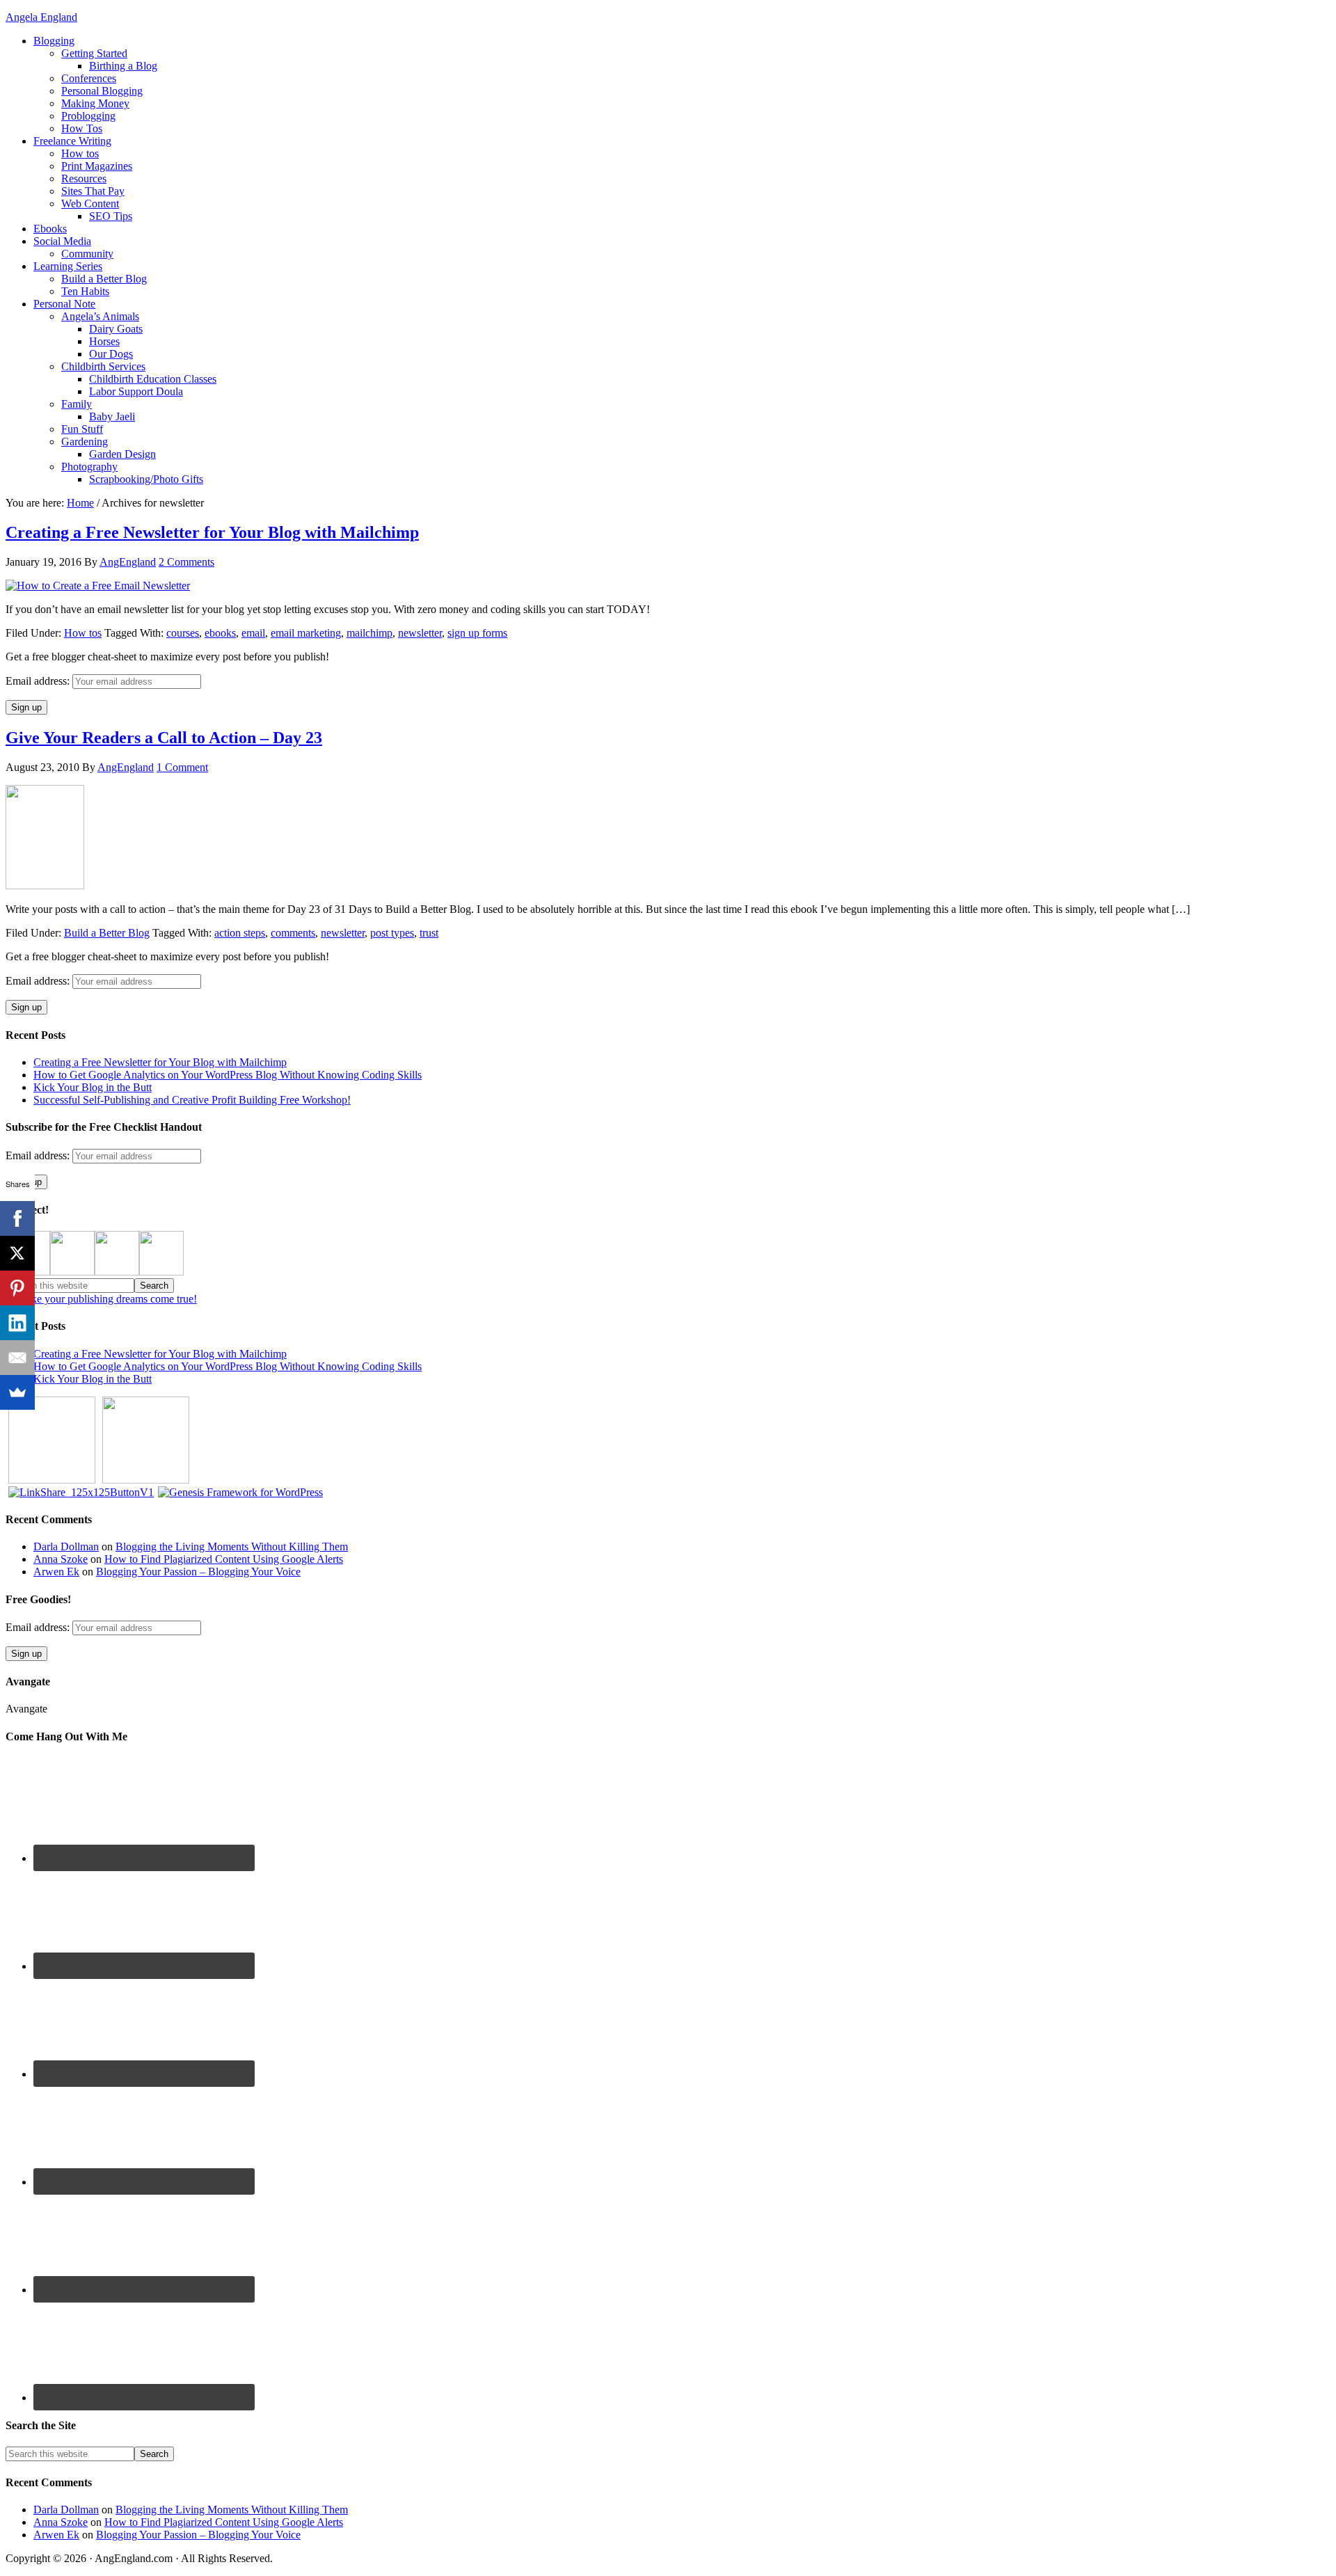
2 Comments (186, 562)
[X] (17, 1253)
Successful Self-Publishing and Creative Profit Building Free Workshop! (192, 1100)
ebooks (220, 633)
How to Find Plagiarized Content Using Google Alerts (224, 1559)
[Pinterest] (17, 1288)
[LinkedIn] (17, 1323)
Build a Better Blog (107, 933)
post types (392, 933)
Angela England (41, 17)
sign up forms (477, 633)
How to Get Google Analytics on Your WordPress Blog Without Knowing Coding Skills (228, 1075)
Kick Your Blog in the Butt (93, 1087)
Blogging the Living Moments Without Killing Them (232, 1547)
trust (429, 933)
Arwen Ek (56, 1572)
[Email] (17, 1358)
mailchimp (369, 633)
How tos (83, 633)
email (253, 633)
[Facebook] (17, 1218)
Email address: (39, 681)
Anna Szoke (61, 1559)
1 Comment (182, 767)
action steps (240, 933)
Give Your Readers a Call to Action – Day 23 (164, 738)
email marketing (306, 633)
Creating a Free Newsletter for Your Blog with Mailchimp (212, 532)
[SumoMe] (17, 1392)
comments (293, 933)
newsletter (420, 633)
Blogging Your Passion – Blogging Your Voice (198, 1572)
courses (183, 633)
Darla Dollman (66, 1547)
